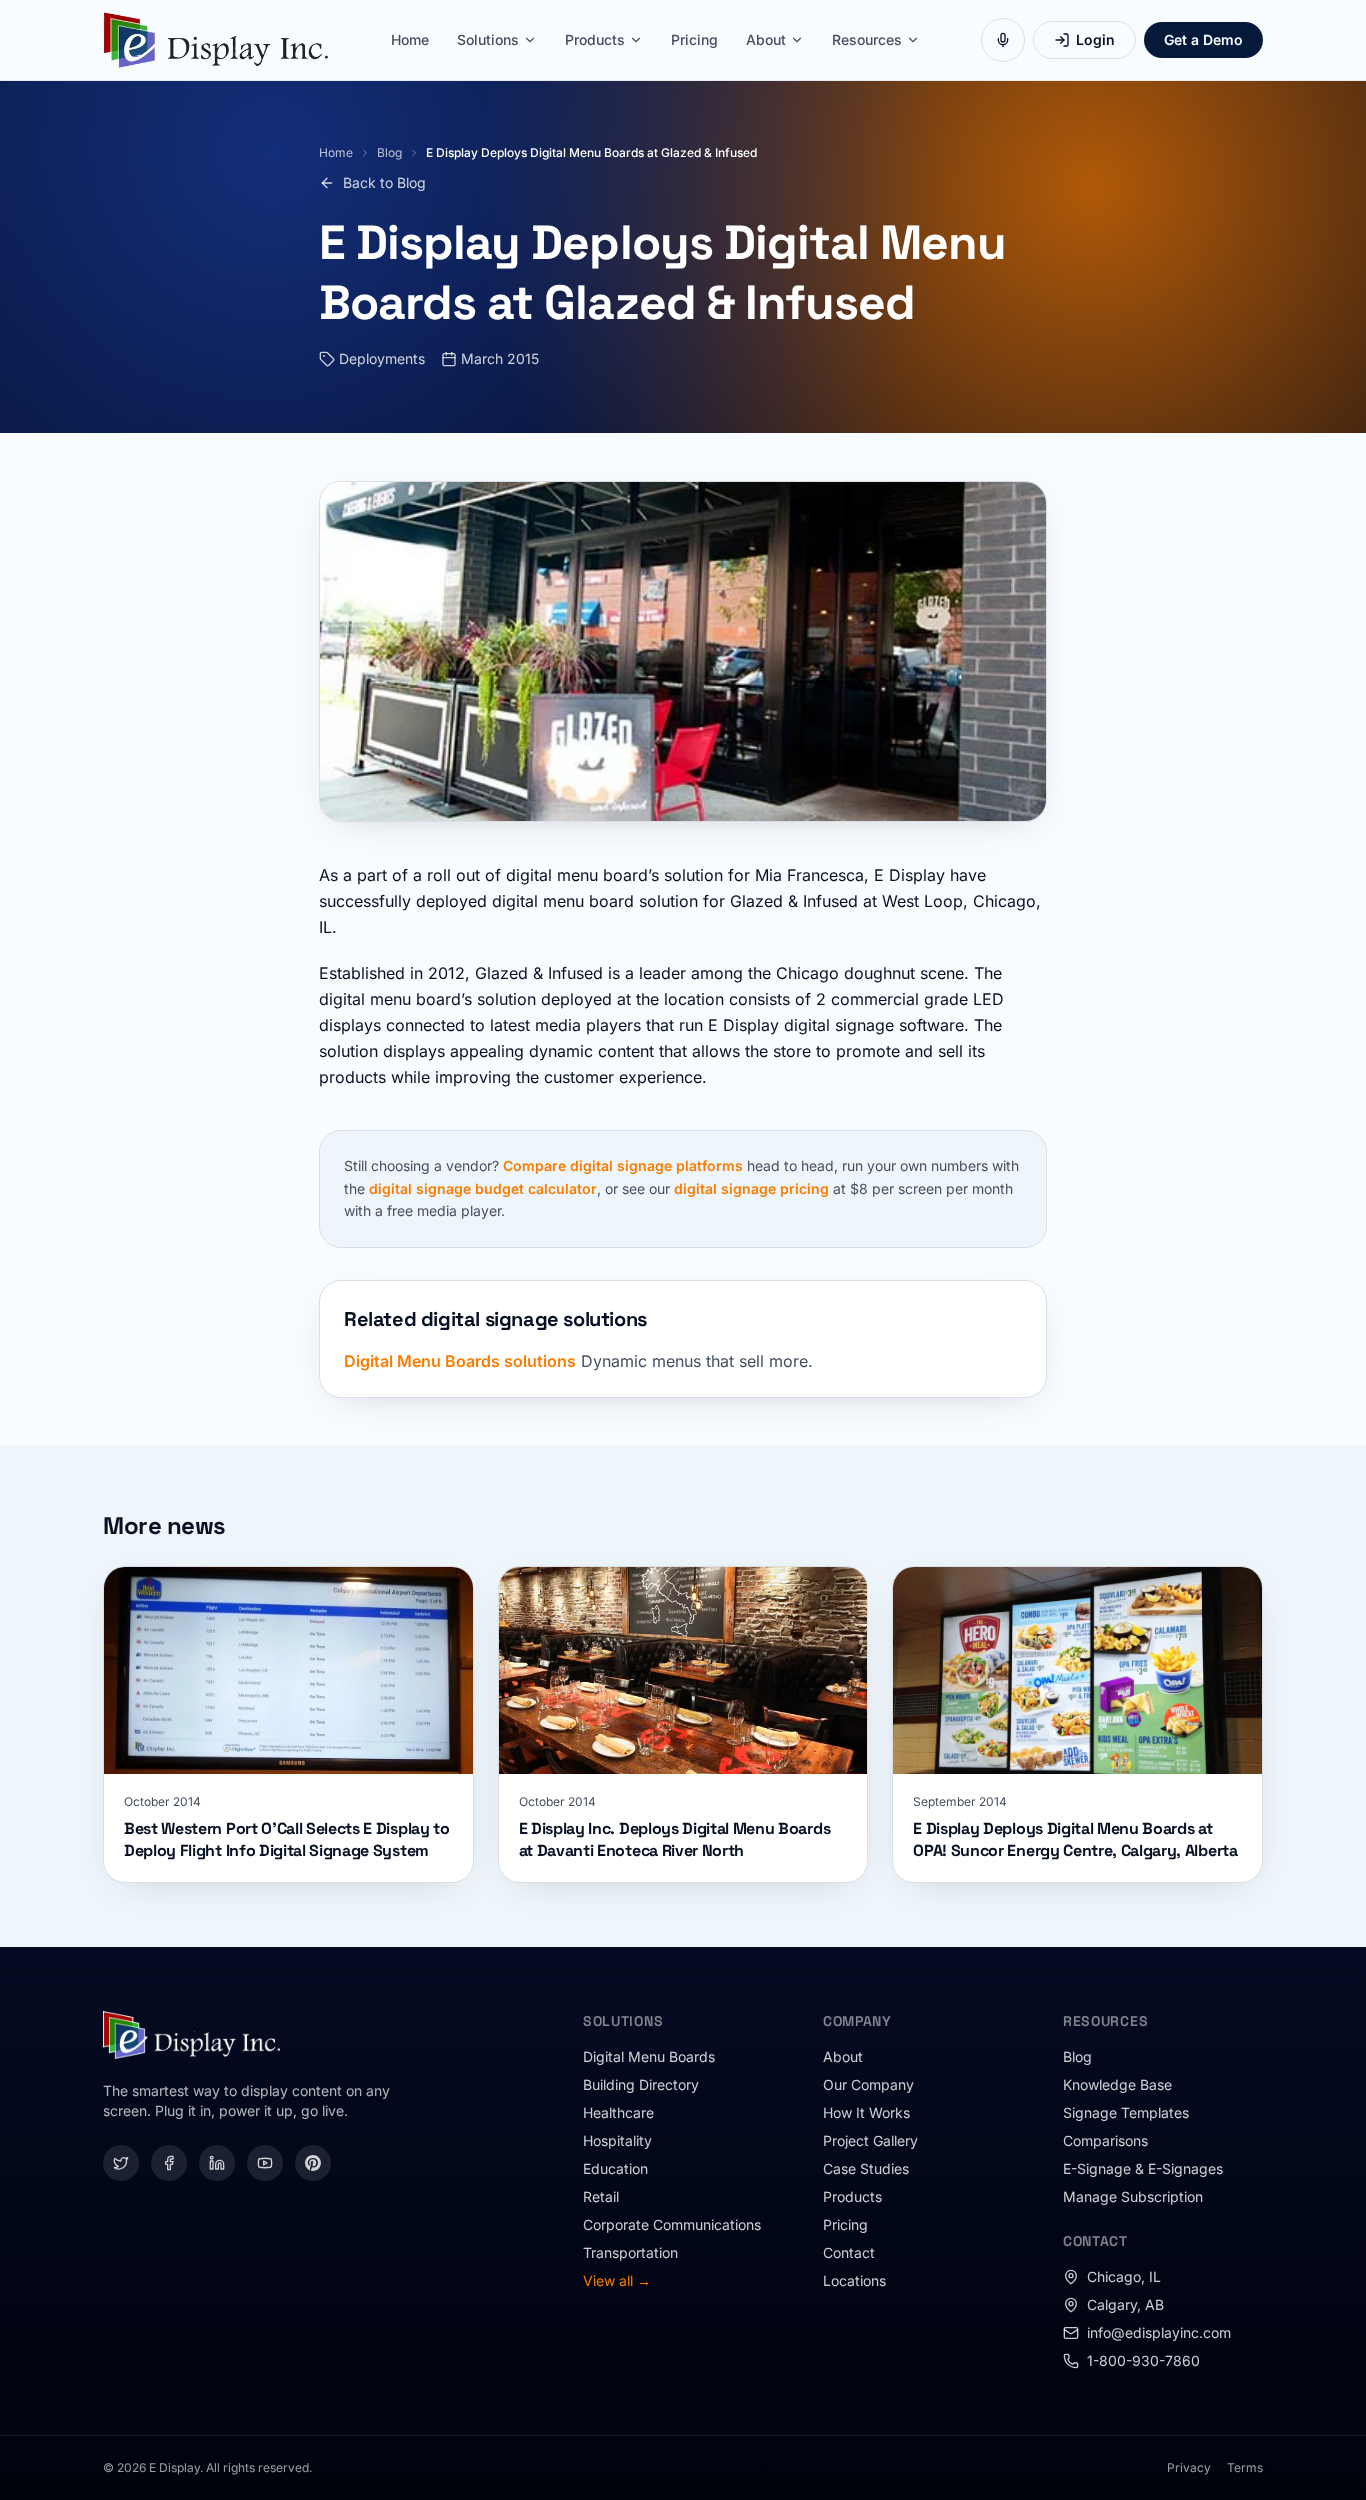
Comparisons (1105, 2140)
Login (1095, 39)
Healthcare (618, 2112)
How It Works (866, 2112)
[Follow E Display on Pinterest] (313, 2163)
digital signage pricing (751, 1188)
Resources (867, 39)
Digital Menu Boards (649, 2056)
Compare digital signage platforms (623, 1165)
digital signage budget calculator (483, 1188)
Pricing (694, 39)
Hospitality (617, 2140)
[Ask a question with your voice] (1003, 40)
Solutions (488, 39)
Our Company (868, 2084)
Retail (601, 2196)
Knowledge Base (1117, 2084)
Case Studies (866, 2168)
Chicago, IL (1124, 2276)
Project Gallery (870, 2140)
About (766, 39)
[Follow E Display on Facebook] (169, 2163)
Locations (854, 2280)
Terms (1245, 2467)
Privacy (1189, 2467)
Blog (389, 152)
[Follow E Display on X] (121, 2163)
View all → (617, 2280)
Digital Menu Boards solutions (460, 1361)
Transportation (630, 2252)
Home (410, 39)
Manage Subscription (1133, 2196)
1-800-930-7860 (1143, 2360)
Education (615, 2168)
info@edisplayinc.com (1159, 2332)
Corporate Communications (672, 2224)
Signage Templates (1126, 2112)
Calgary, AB (1125, 2304)
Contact (849, 2252)
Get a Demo (1203, 39)
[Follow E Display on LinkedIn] (217, 2163)
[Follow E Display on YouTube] (265, 2163)
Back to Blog (384, 182)
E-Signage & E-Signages (1143, 2168)
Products (595, 39)
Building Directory (641, 2084)
